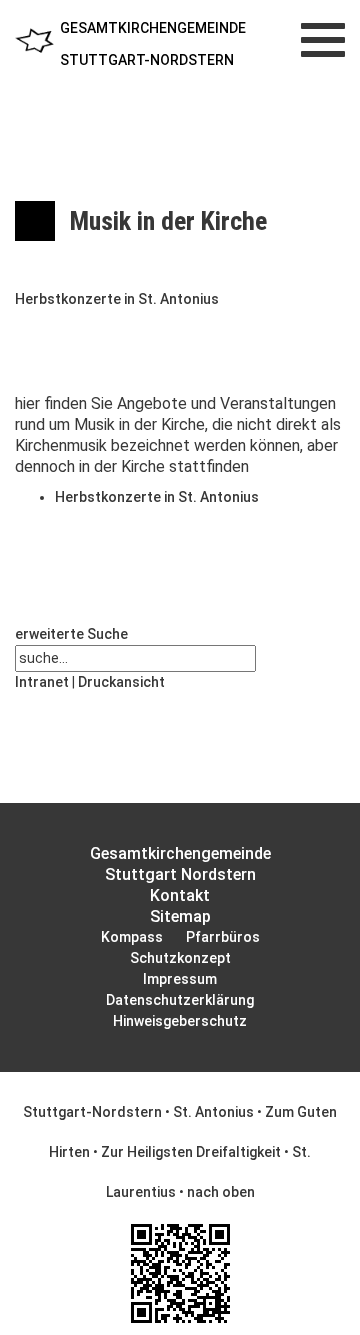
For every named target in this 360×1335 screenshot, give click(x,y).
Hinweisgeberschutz (180, 1021)
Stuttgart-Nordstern (92, 1112)
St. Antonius (213, 1112)
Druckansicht (121, 682)
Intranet (42, 682)
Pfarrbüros (223, 937)
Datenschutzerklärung (180, 1000)
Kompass (132, 937)
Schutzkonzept (180, 958)
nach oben (221, 1192)
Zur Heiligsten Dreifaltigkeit (191, 1152)
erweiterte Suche (71, 634)
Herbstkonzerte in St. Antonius (117, 299)
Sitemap (180, 916)
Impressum (180, 979)
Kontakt (180, 895)
